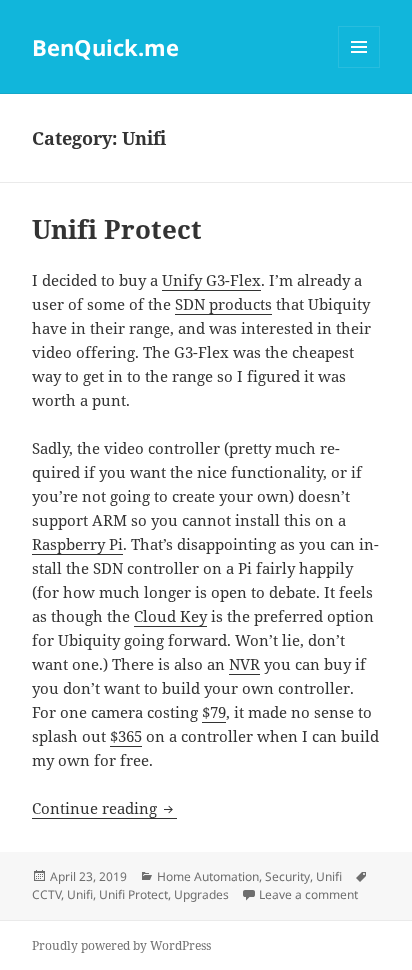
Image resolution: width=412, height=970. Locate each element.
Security (287, 876)
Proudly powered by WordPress (121, 945)
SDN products (223, 304)
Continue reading (104, 808)
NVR (244, 664)
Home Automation (208, 876)
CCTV (46, 894)
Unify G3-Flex (211, 280)
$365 (126, 736)
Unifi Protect (117, 229)
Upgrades (201, 894)
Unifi (329, 876)
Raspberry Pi (77, 544)
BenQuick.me (105, 47)
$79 (214, 712)
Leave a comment (308, 894)
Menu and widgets (359, 67)
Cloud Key (170, 616)
